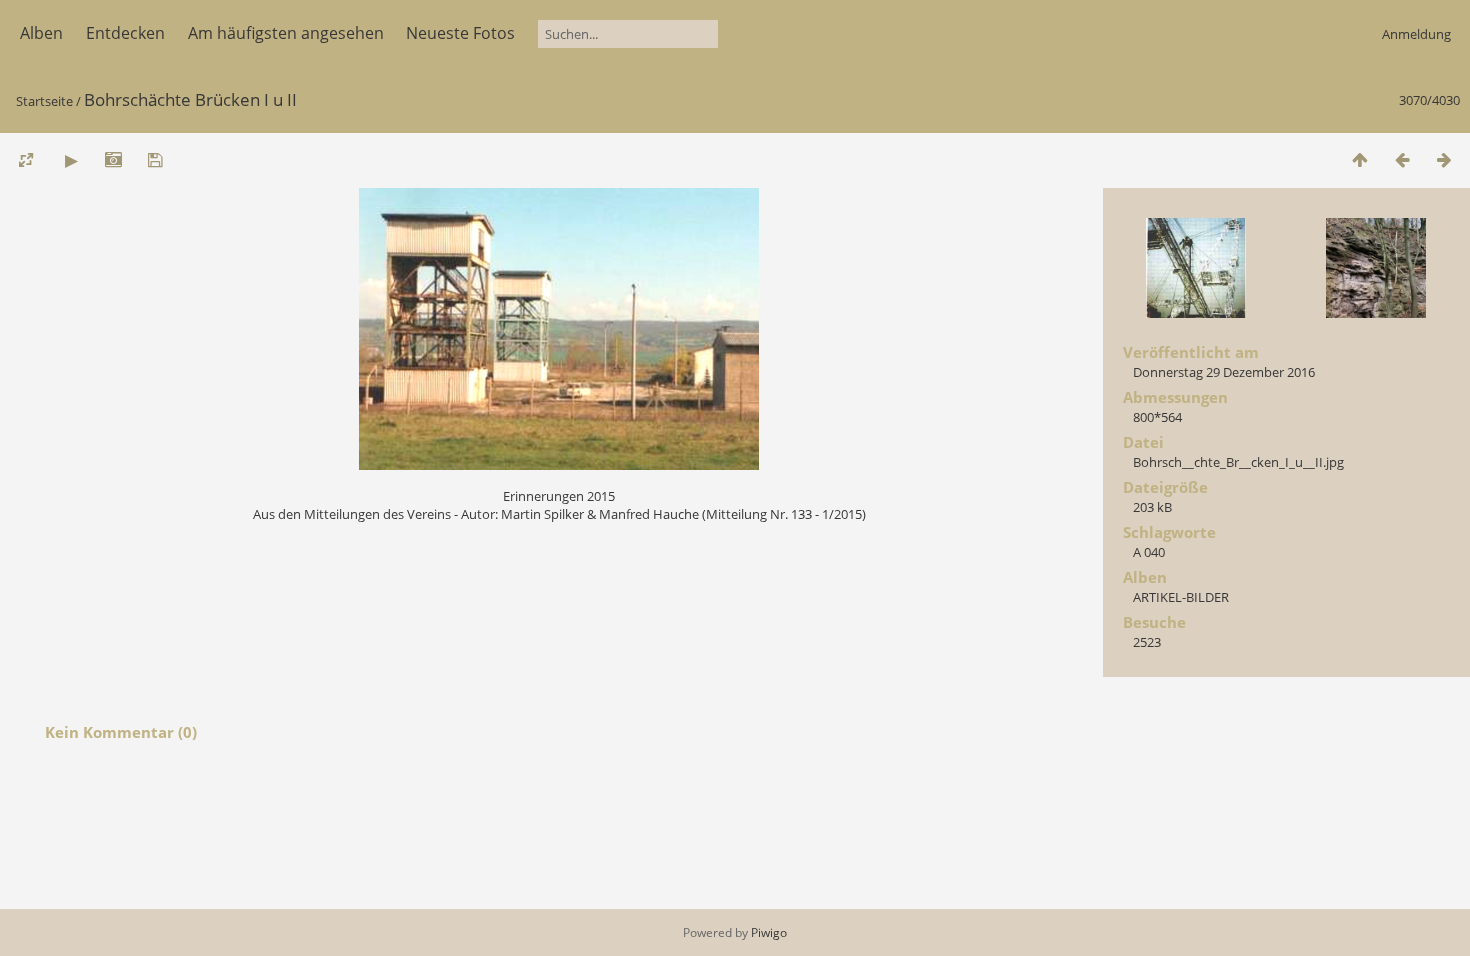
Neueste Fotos (460, 33)
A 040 (1149, 552)
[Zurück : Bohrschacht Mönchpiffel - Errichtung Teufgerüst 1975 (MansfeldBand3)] (1402, 159)
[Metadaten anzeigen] (113, 159)
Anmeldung (1416, 34)
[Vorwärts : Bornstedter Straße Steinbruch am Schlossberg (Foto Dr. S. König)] (1444, 159)
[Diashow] (71, 159)
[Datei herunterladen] (155, 159)
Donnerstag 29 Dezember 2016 (1224, 372)
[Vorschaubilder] (1360, 159)
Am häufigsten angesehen (286, 33)
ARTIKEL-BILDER (1181, 597)
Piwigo (769, 932)
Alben (41, 33)
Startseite (44, 101)
